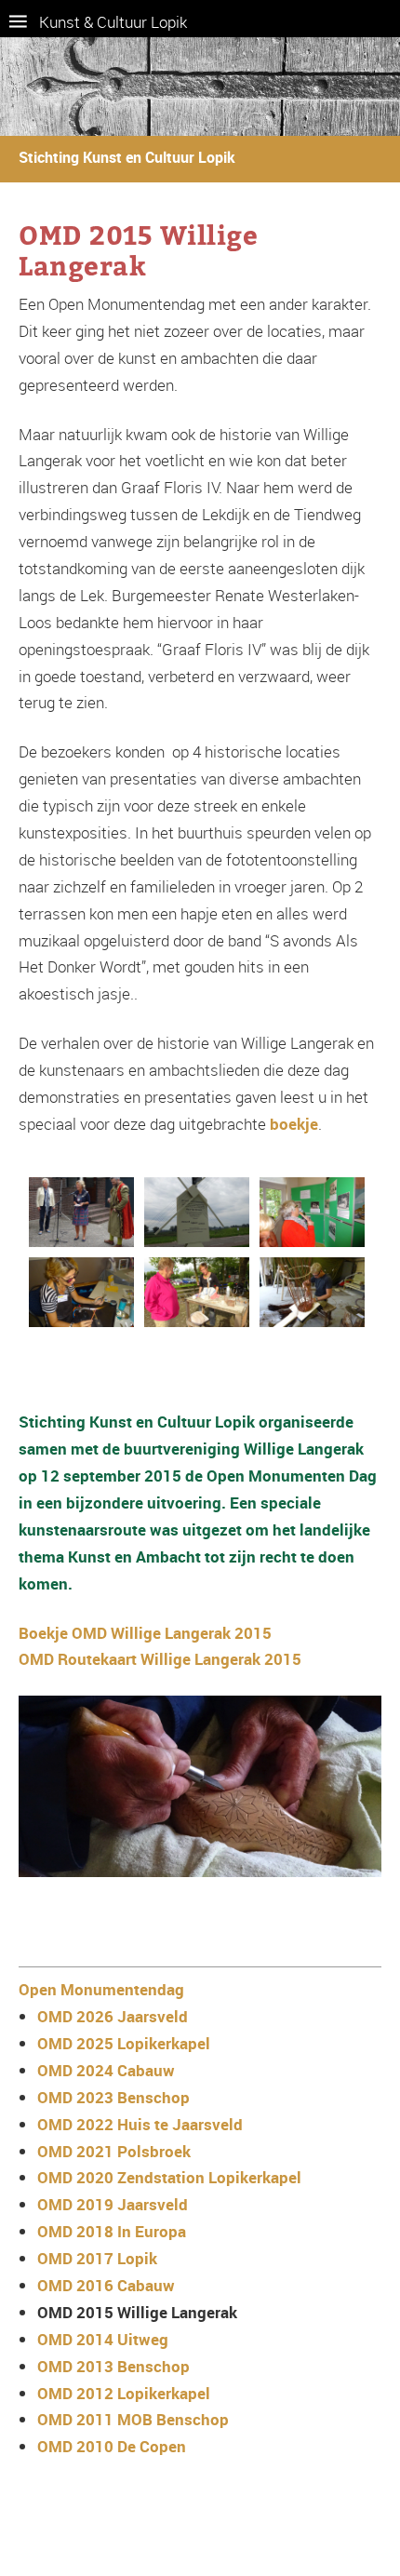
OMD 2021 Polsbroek (114, 2151)
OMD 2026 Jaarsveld (113, 2016)
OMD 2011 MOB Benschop (133, 2419)
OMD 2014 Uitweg (103, 2339)
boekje (294, 1124)
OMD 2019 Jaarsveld (113, 2204)
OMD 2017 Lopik (97, 2258)
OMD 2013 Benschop (113, 2366)
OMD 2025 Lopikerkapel (124, 2043)
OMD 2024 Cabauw (106, 2070)
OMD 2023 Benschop (113, 2097)
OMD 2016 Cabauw (106, 2285)
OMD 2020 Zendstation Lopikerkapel (169, 2177)
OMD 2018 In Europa (112, 2231)
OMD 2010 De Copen (112, 2446)
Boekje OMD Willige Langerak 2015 (145, 1633)
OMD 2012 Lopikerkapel (124, 2393)
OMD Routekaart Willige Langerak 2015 (160, 1659)
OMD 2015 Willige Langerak (137, 2312)
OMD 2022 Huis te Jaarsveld (140, 2124)
